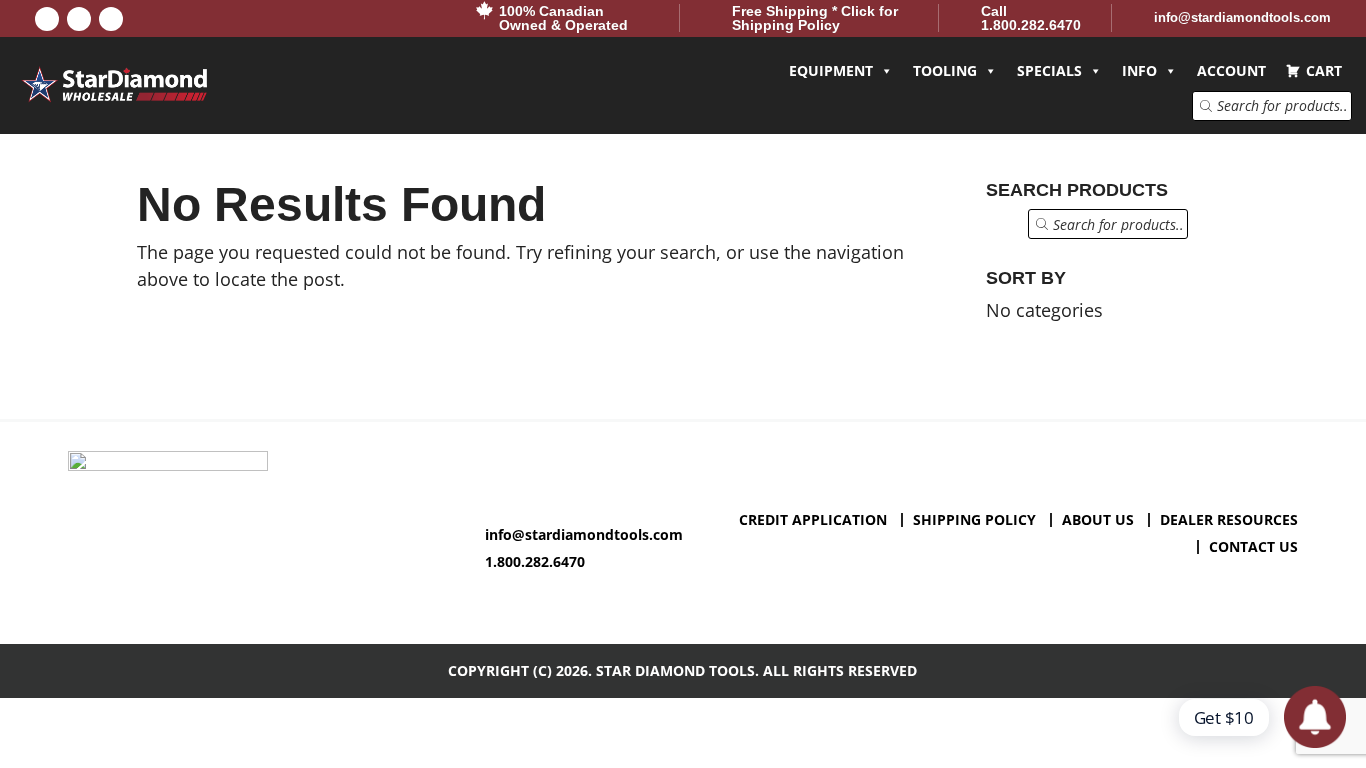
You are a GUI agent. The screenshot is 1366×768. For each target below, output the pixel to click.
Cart (1324, 70)
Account (1231, 70)
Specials (1049, 70)
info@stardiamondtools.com (584, 534)
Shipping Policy (974, 519)
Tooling (945, 70)
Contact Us (1253, 546)
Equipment (831, 70)
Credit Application (813, 519)
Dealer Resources (1229, 519)
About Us (1098, 519)
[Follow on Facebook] (47, 19)
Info (1139, 70)
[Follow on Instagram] (111, 19)
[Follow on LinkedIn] (79, 19)
